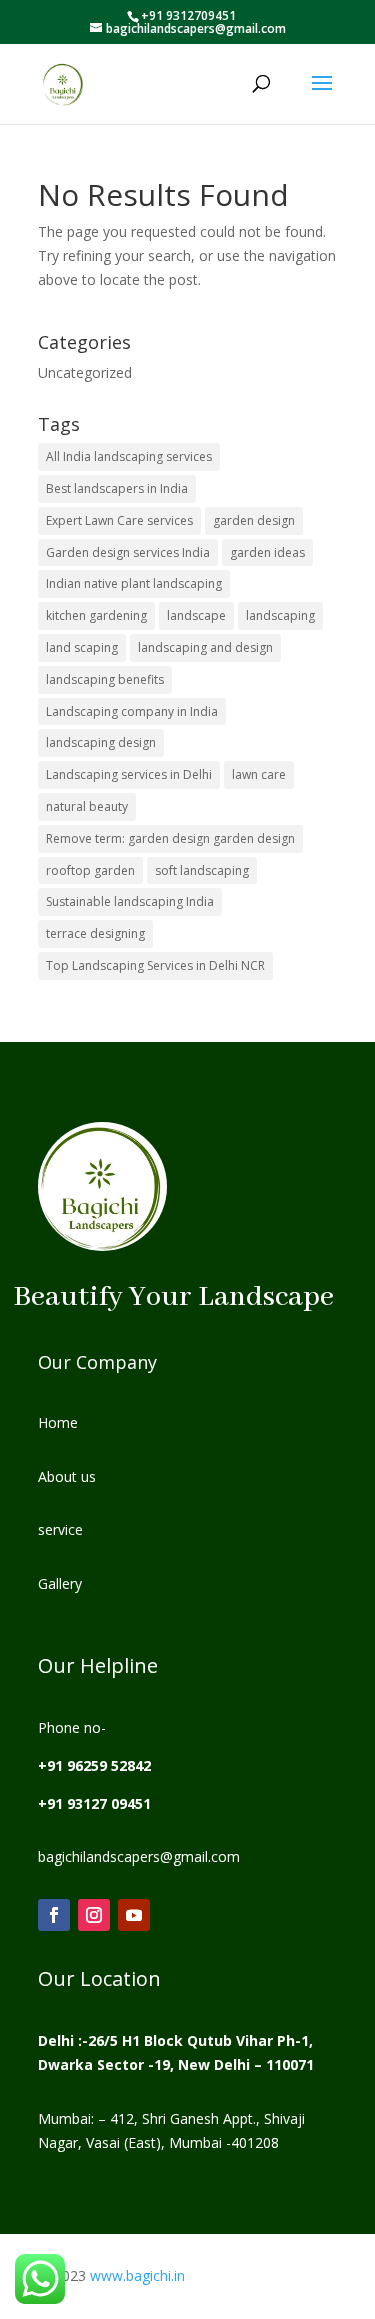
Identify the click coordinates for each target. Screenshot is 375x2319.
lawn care (259, 774)
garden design (254, 520)
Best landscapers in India (117, 488)
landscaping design (101, 742)
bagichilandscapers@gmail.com (139, 1856)
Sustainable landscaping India (130, 901)
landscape (196, 615)
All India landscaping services (129, 456)
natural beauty (87, 806)
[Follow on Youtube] (134, 1915)
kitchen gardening (96, 615)
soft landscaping (202, 870)
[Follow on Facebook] (54, 1915)
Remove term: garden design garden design (170, 838)
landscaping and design (205, 647)
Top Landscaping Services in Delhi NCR (155, 965)
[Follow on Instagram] (94, 1915)
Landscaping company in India (132, 711)
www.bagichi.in (135, 2275)
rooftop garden (90, 870)
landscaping (280, 615)
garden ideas (267, 552)
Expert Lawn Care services (119, 520)
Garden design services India (128, 552)
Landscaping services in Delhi (129, 774)
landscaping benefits (105, 679)
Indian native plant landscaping (134, 583)
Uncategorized (85, 372)
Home (58, 1422)
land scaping (82, 647)
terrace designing (95, 933)
